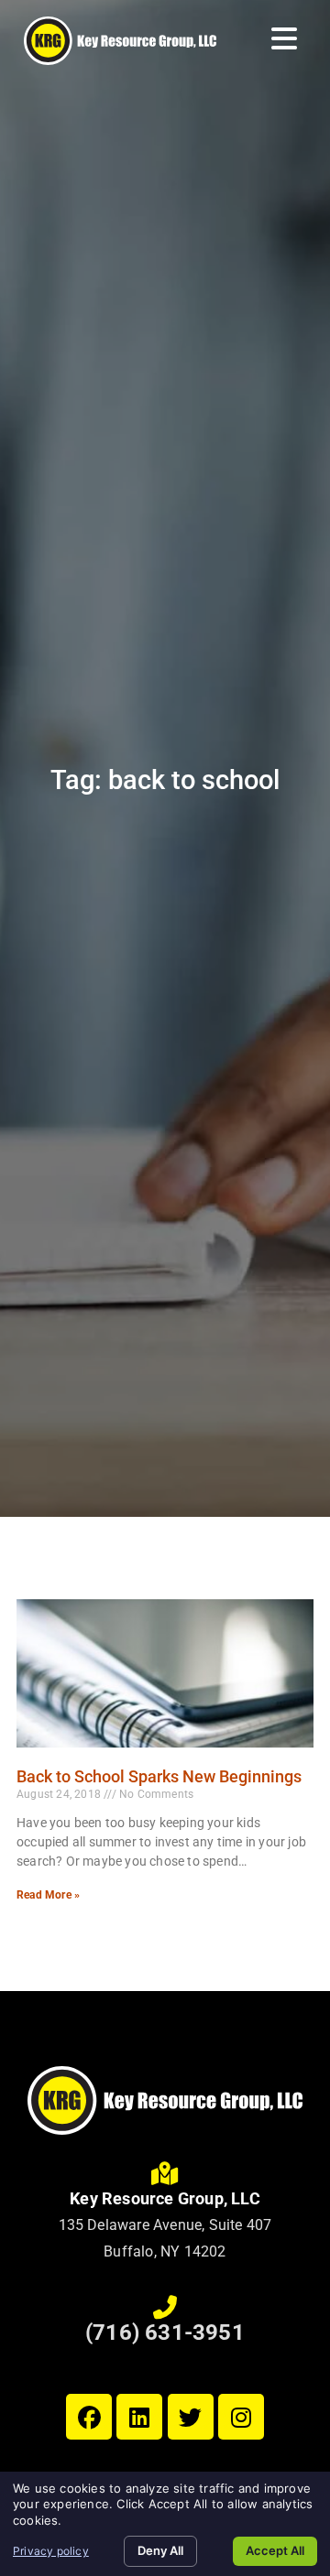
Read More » (48, 1895)
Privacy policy (51, 2551)
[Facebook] (89, 2417)
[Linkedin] (139, 2417)
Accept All (275, 2550)
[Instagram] (241, 2417)
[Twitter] (191, 2417)
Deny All (160, 2550)
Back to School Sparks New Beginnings (159, 1776)
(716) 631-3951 (165, 2332)
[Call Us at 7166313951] (165, 2308)
